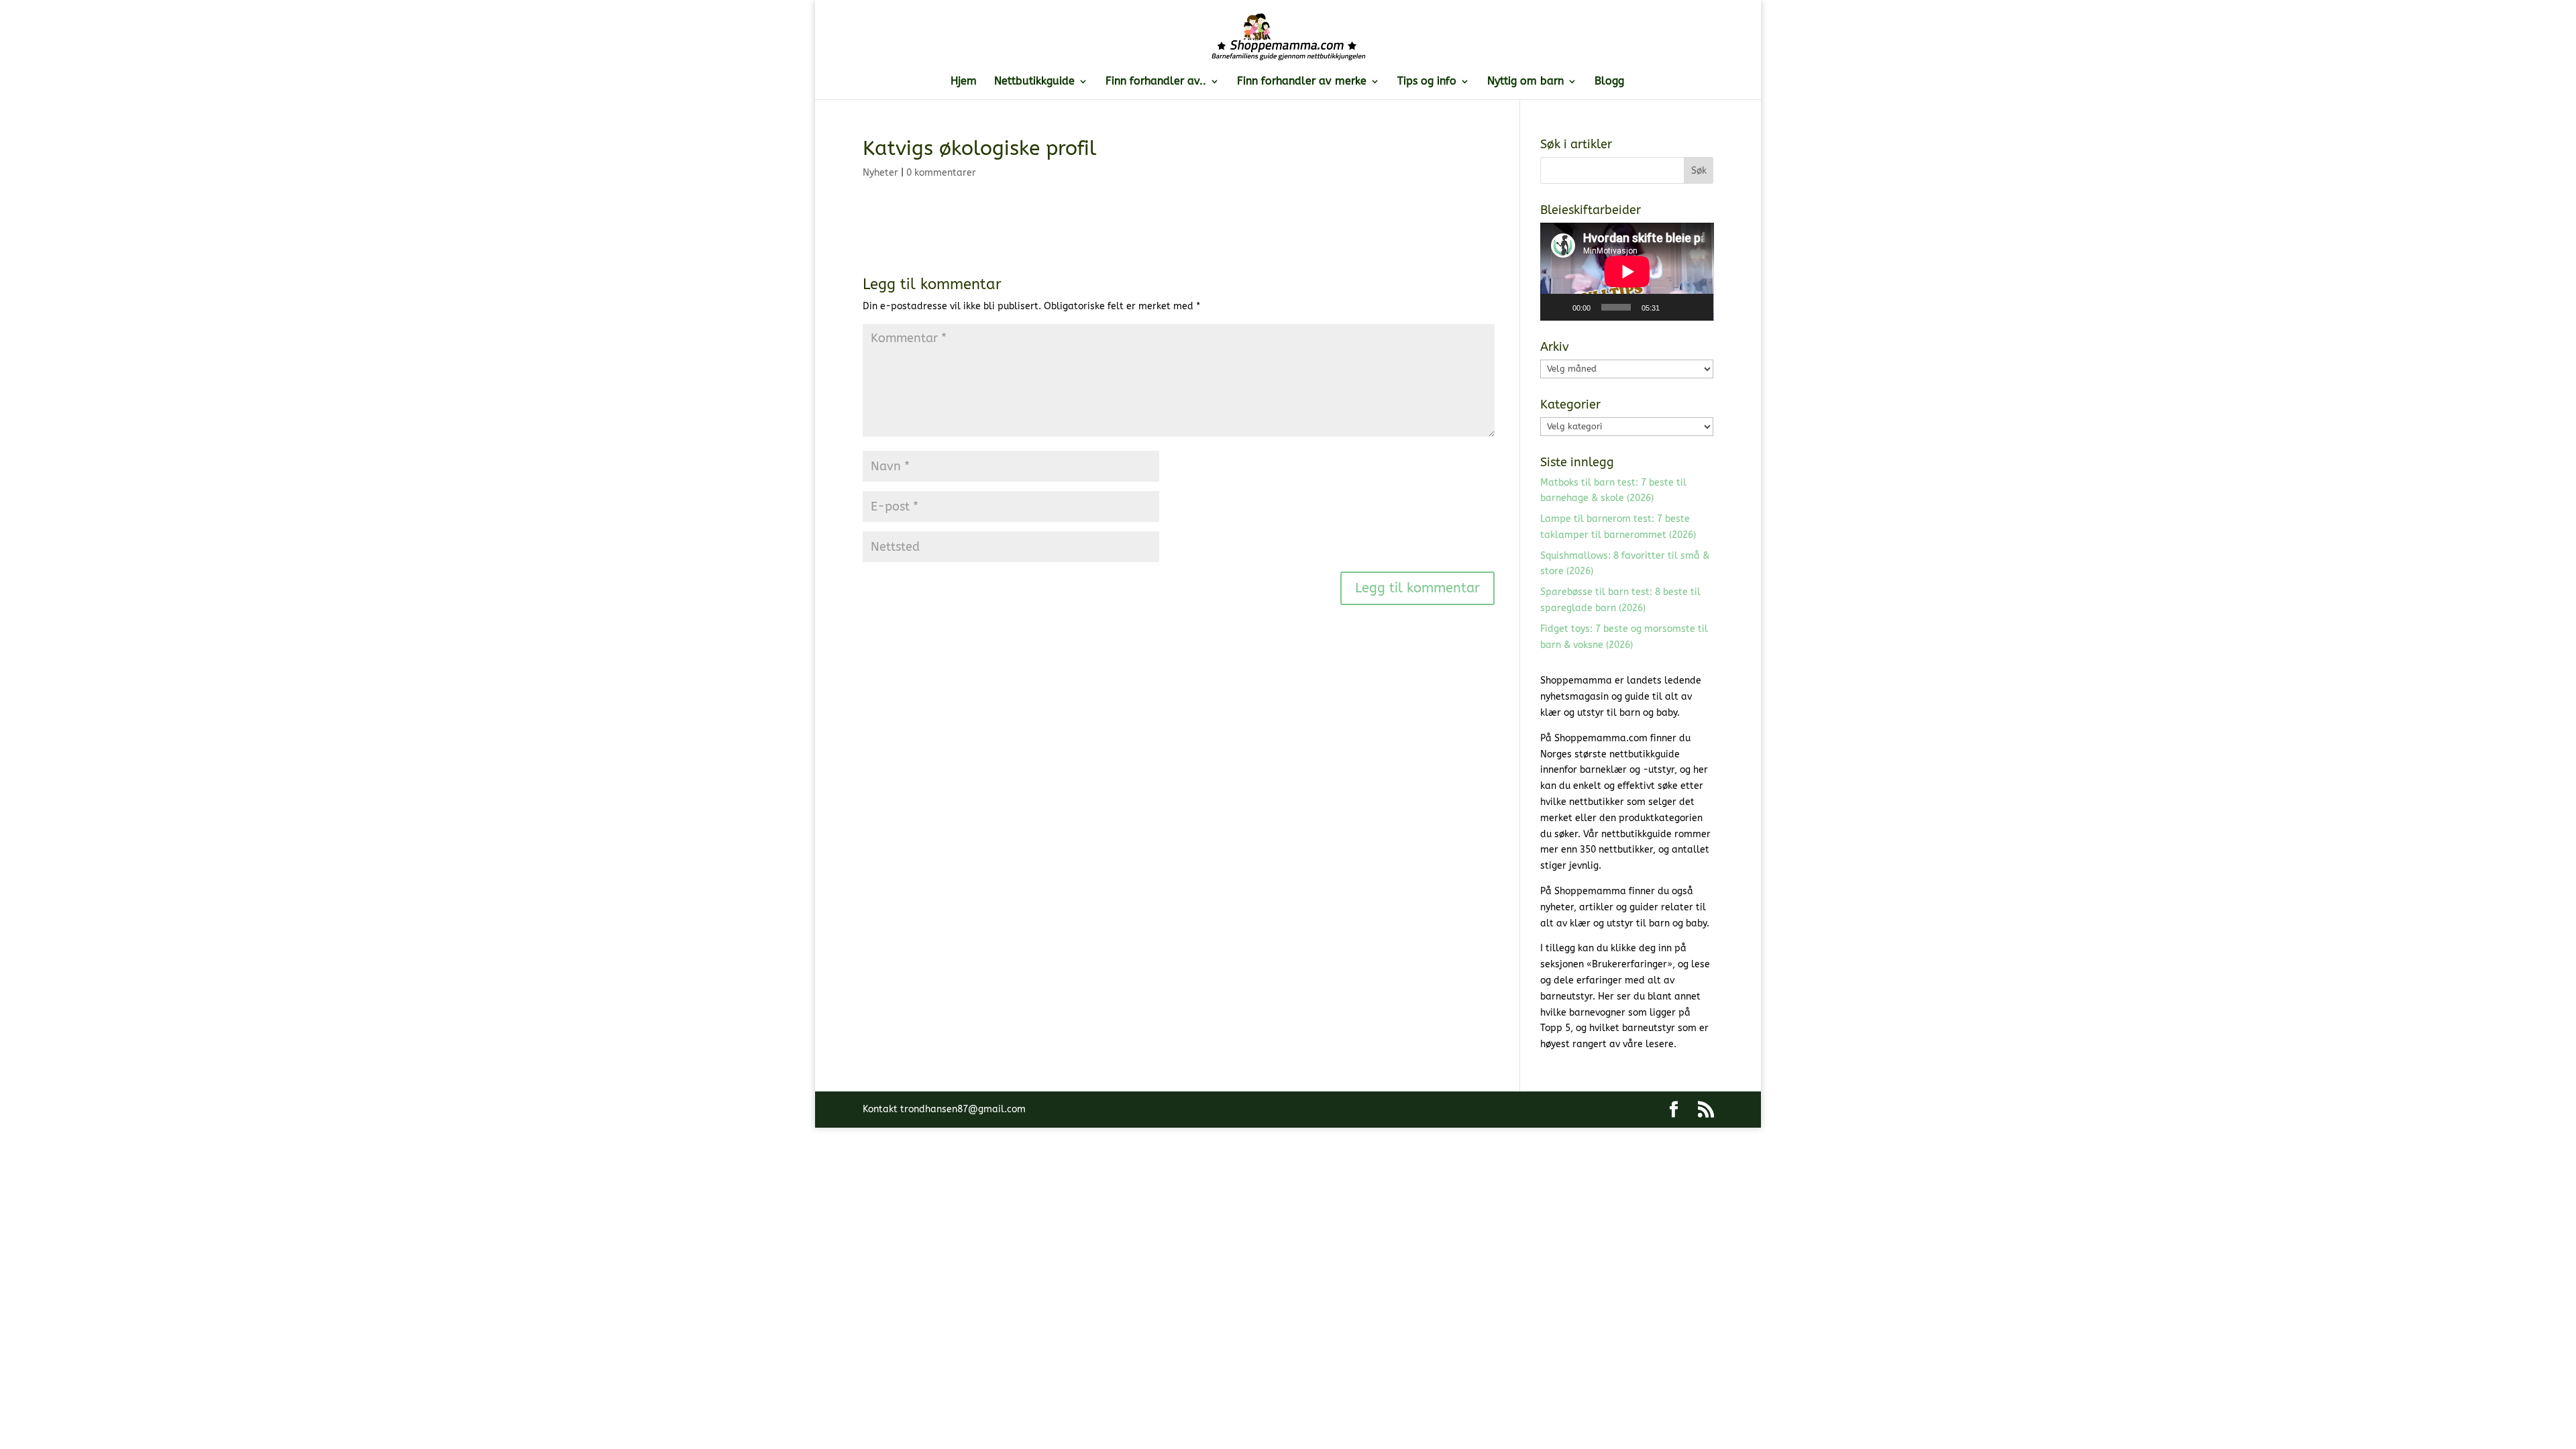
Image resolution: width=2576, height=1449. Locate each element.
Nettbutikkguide (1034, 82)
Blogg (1609, 82)
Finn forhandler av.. (1156, 82)
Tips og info (1427, 82)
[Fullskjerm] (1696, 307)
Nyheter (880, 173)
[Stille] (1674, 307)
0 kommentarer (941, 173)
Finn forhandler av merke (1302, 82)
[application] (1627, 272)
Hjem (964, 82)
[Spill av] (1558, 307)
